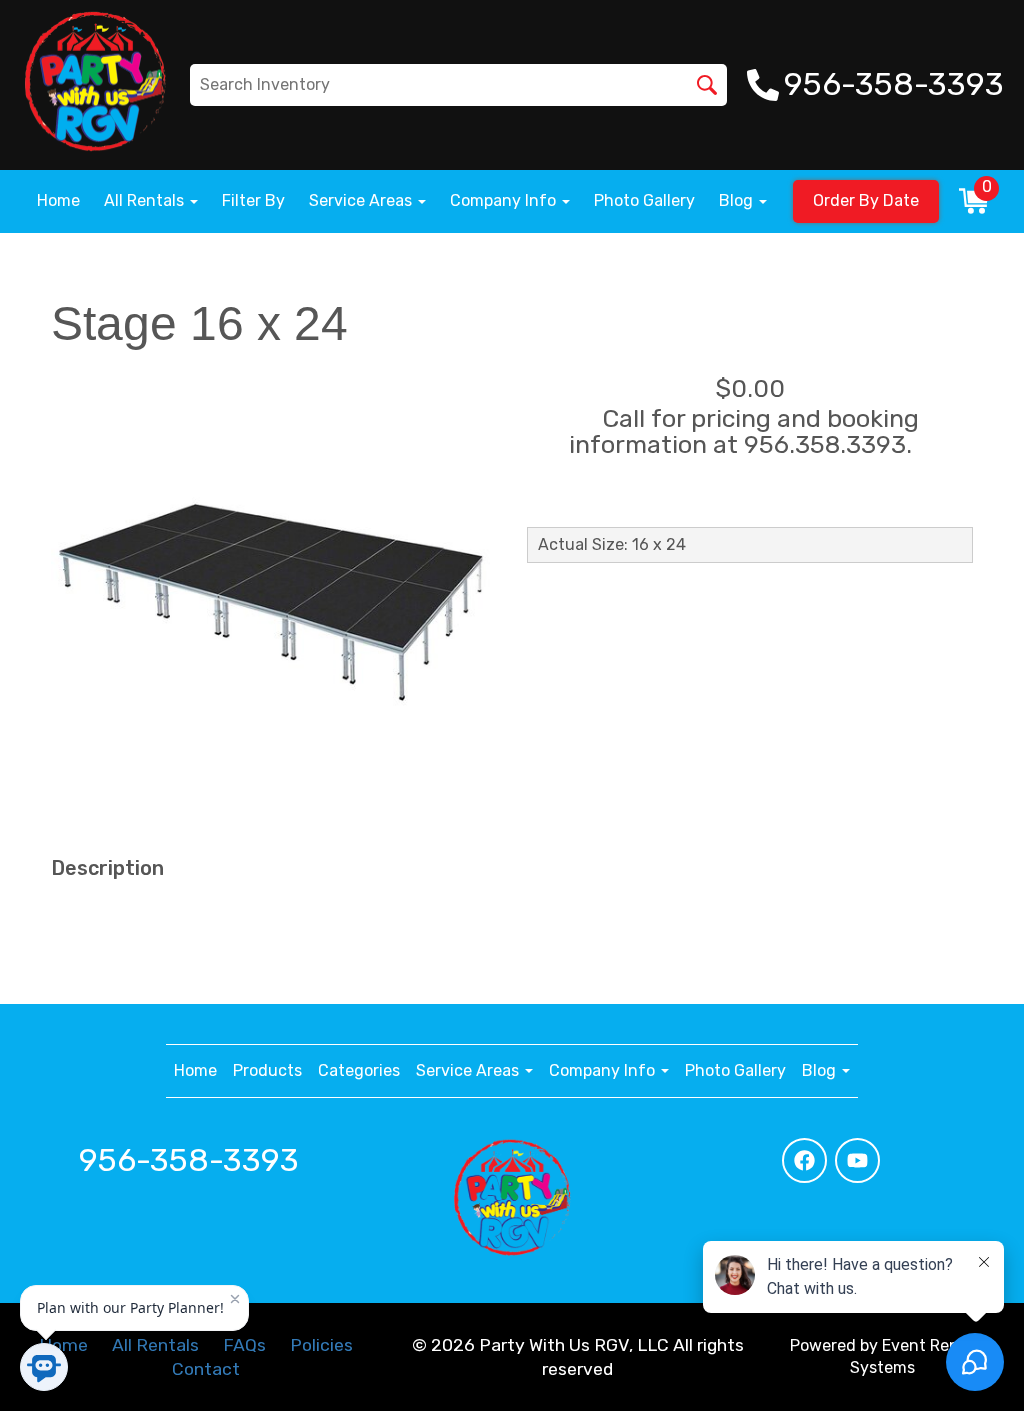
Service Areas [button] (362, 200)
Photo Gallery (644, 200)
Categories (359, 1070)
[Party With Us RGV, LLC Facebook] (804, 1160)
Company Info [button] (505, 200)
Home (58, 200)
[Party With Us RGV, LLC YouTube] (857, 1160)
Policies (321, 1345)
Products (267, 1070)
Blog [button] (738, 200)
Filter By (253, 200)
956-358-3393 (189, 1160)
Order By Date (866, 200)
